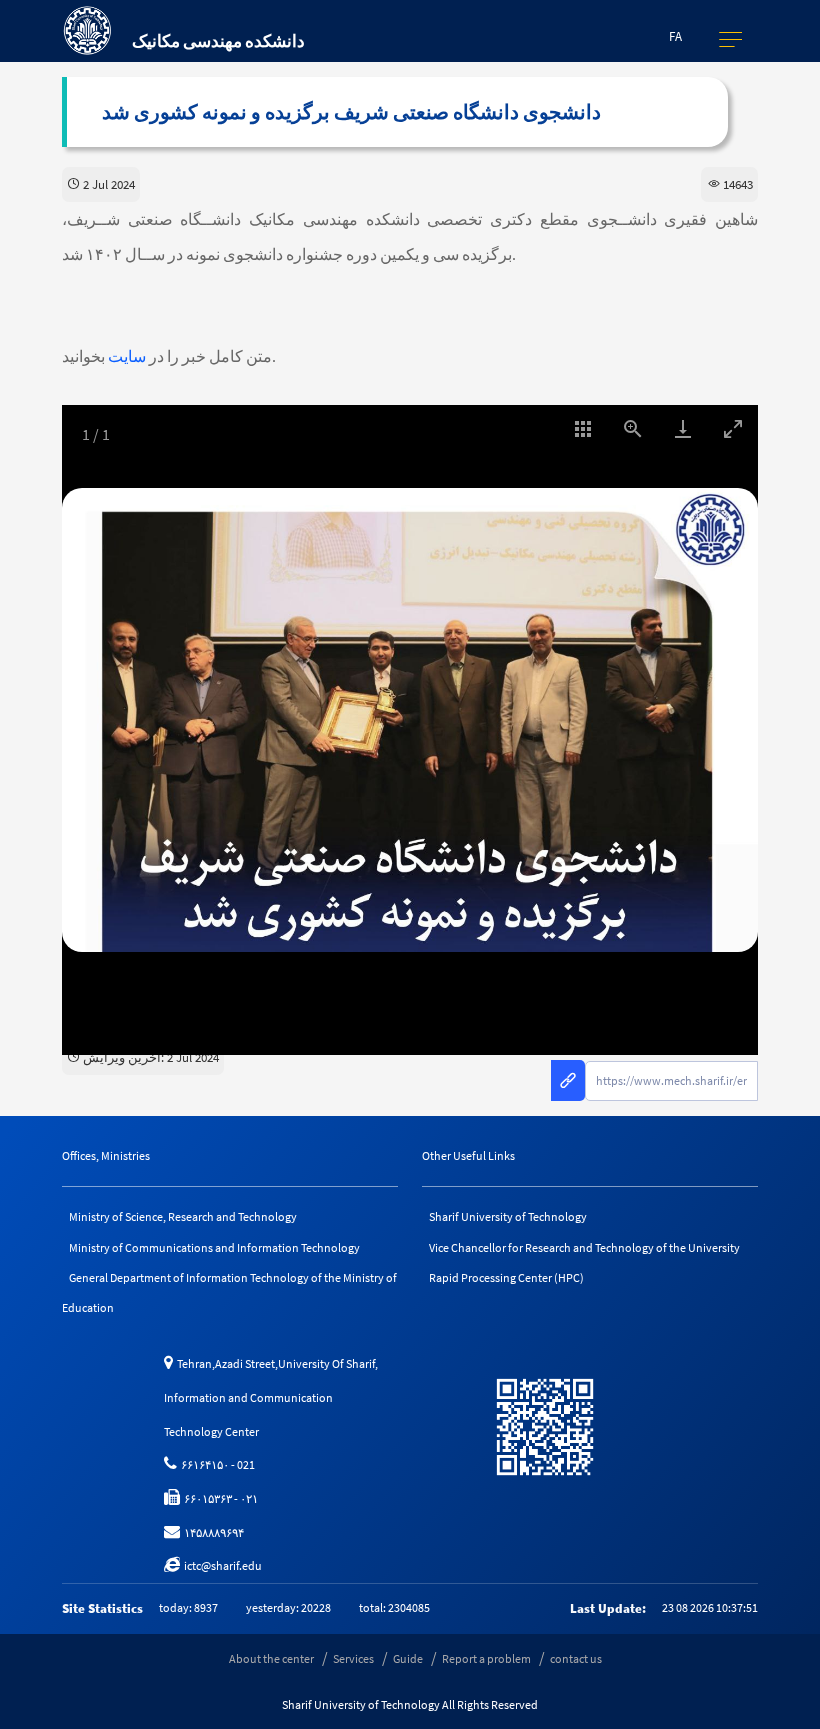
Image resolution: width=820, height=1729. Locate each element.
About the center (271, 1658)
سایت (127, 356)
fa (675, 36)
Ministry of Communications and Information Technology (214, 1247)
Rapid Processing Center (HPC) (506, 1277)
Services (353, 1658)
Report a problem (486, 1658)
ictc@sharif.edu (221, 1565)
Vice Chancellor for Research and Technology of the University (584, 1247)
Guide (408, 1658)
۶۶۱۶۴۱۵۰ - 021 (216, 1464)
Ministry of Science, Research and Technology (183, 1216)
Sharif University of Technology (508, 1216)
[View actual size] (633, 428)
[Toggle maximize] (733, 428)
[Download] (683, 428)
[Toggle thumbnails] (583, 428)
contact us (576, 1658)
